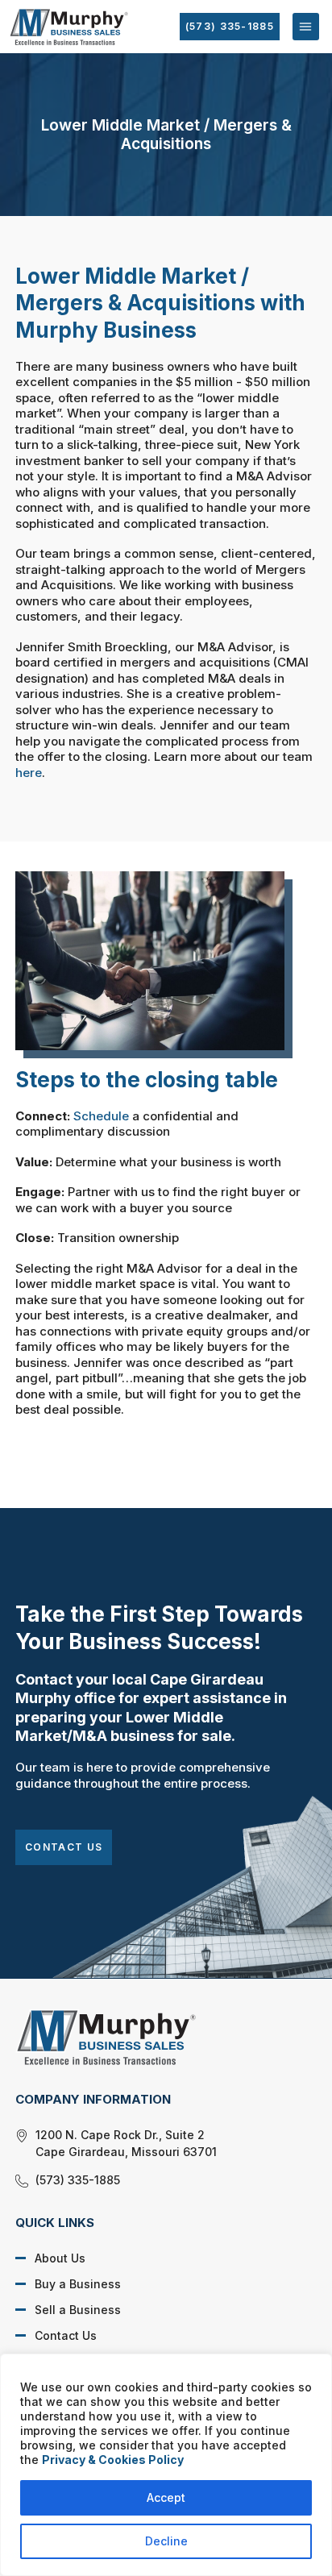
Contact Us (64, 1847)
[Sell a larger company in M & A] (154, 2037)
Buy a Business (78, 2284)
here (29, 773)
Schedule (101, 1116)
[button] (306, 26)
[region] (166, 2465)
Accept (166, 2497)
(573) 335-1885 (230, 26)
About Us (60, 2258)
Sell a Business (78, 2310)
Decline (166, 2541)
